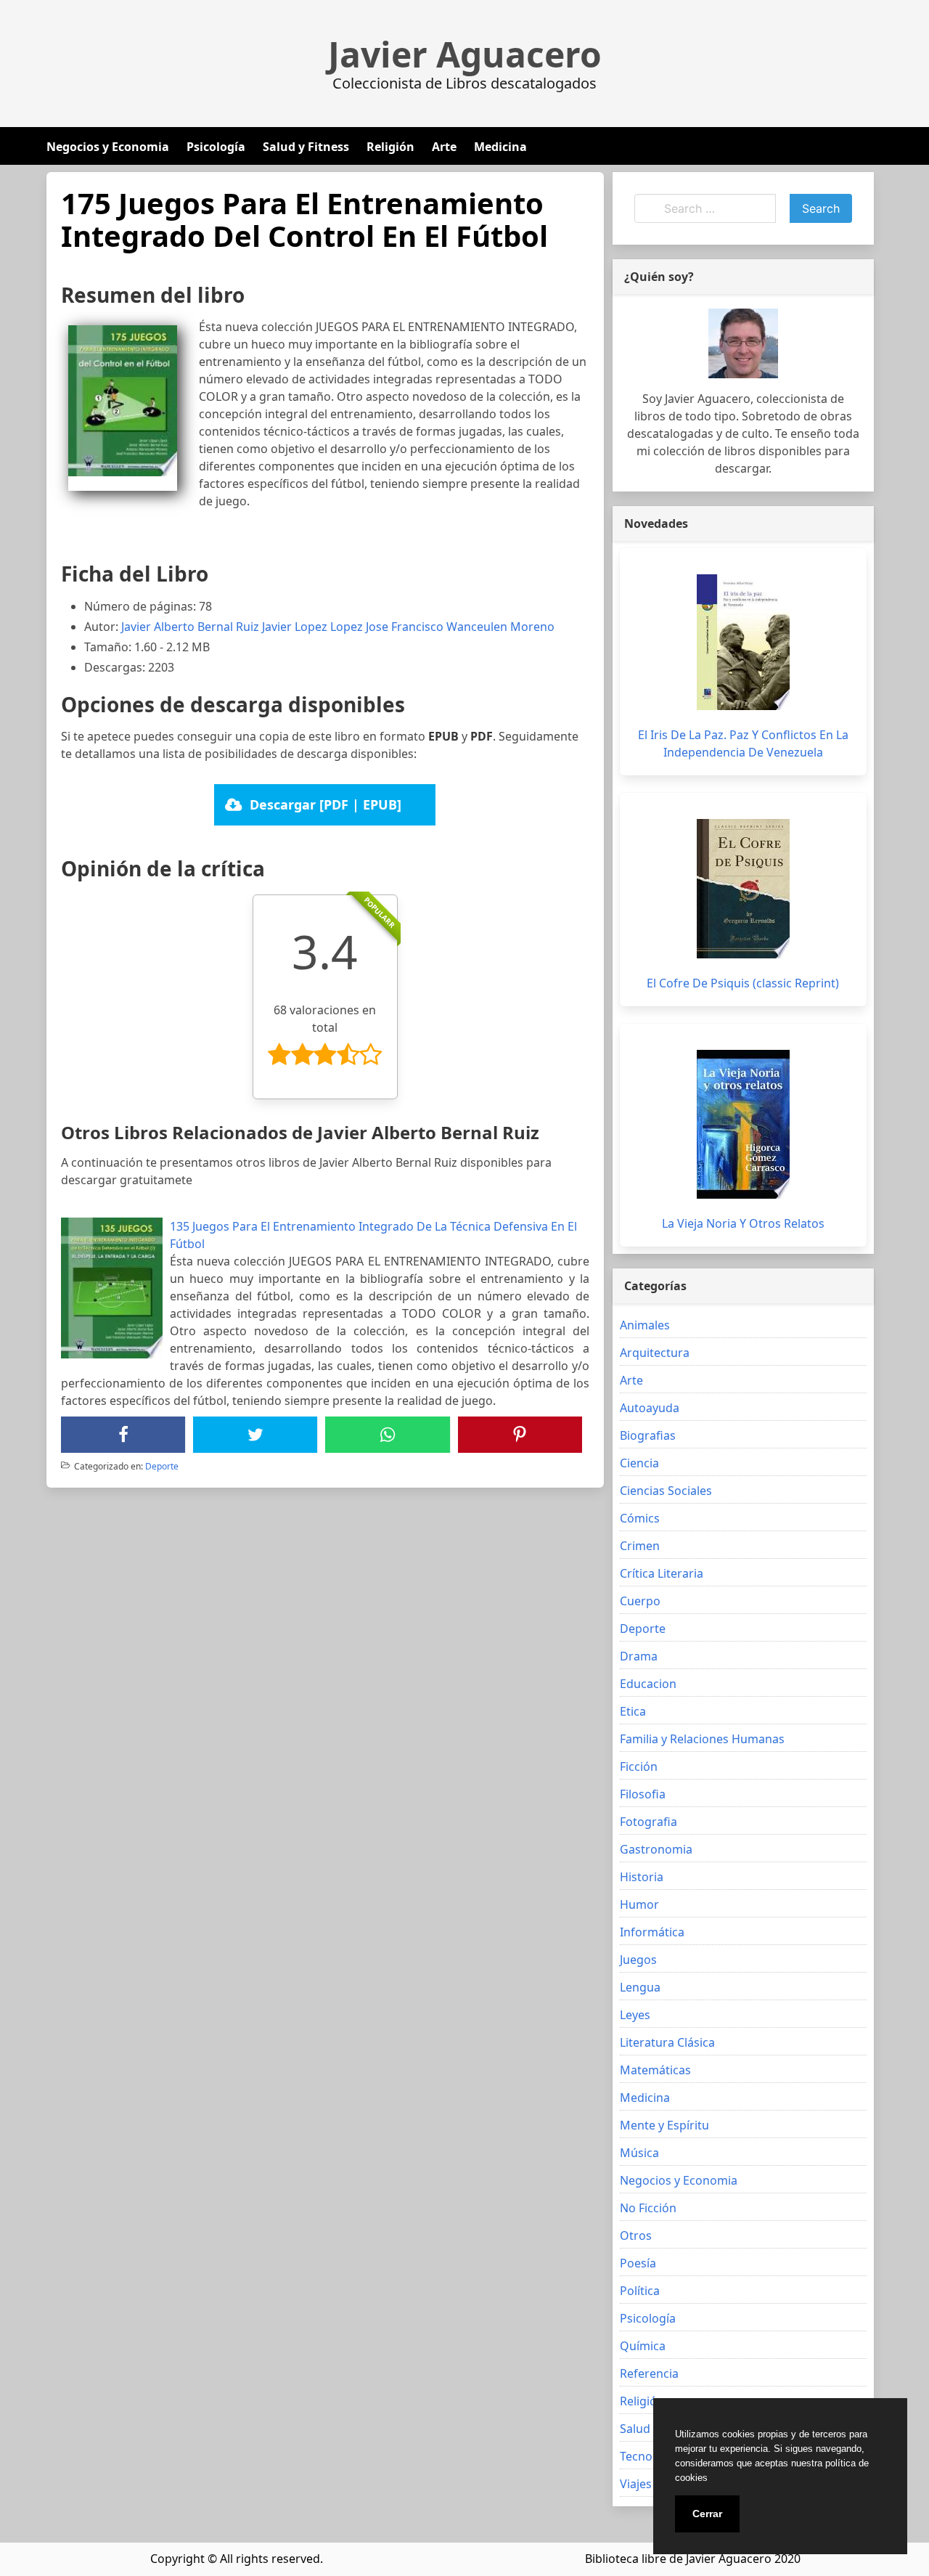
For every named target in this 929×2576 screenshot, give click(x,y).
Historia (642, 1877)
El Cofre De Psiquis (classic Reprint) (743, 983)
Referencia (649, 2373)
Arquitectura (655, 1353)
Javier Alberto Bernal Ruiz (190, 627)
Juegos (638, 1960)
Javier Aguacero (465, 54)
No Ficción (648, 2208)
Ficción (639, 1766)
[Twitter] (255, 1435)
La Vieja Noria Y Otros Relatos (743, 1223)
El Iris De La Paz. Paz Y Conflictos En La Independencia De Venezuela (743, 743)
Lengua (640, 1987)
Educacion (648, 1684)
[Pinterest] (520, 1435)
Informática (652, 1932)
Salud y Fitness (306, 147)
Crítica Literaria (662, 1573)
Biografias (648, 1435)
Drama (639, 1656)
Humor (639, 1904)
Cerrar (707, 2514)
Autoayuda (650, 1408)
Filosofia (643, 1794)
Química (643, 2346)
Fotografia (648, 1822)
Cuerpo (640, 1601)
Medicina (500, 147)
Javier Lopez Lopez (312, 627)
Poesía (638, 2263)
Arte (444, 147)
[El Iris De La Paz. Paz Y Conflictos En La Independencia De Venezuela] (743, 642)
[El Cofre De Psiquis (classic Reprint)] (743, 889)
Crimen (640, 1546)
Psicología (216, 147)
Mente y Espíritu (664, 2125)
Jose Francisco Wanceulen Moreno (460, 627)
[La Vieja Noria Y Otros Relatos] (743, 1124)
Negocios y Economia (108, 147)
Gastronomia (656, 1849)
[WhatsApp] (388, 1435)
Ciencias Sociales (666, 1491)
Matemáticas (655, 2070)
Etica (633, 1711)
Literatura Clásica (667, 2042)
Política (640, 2291)
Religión (390, 147)
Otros (636, 2235)
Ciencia (639, 1463)
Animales (645, 1325)
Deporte (162, 1466)
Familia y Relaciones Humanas (702, 1739)
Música (639, 2153)
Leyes (635, 2015)
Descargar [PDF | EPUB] (326, 804)
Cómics (640, 1518)
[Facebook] (123, 1435)
